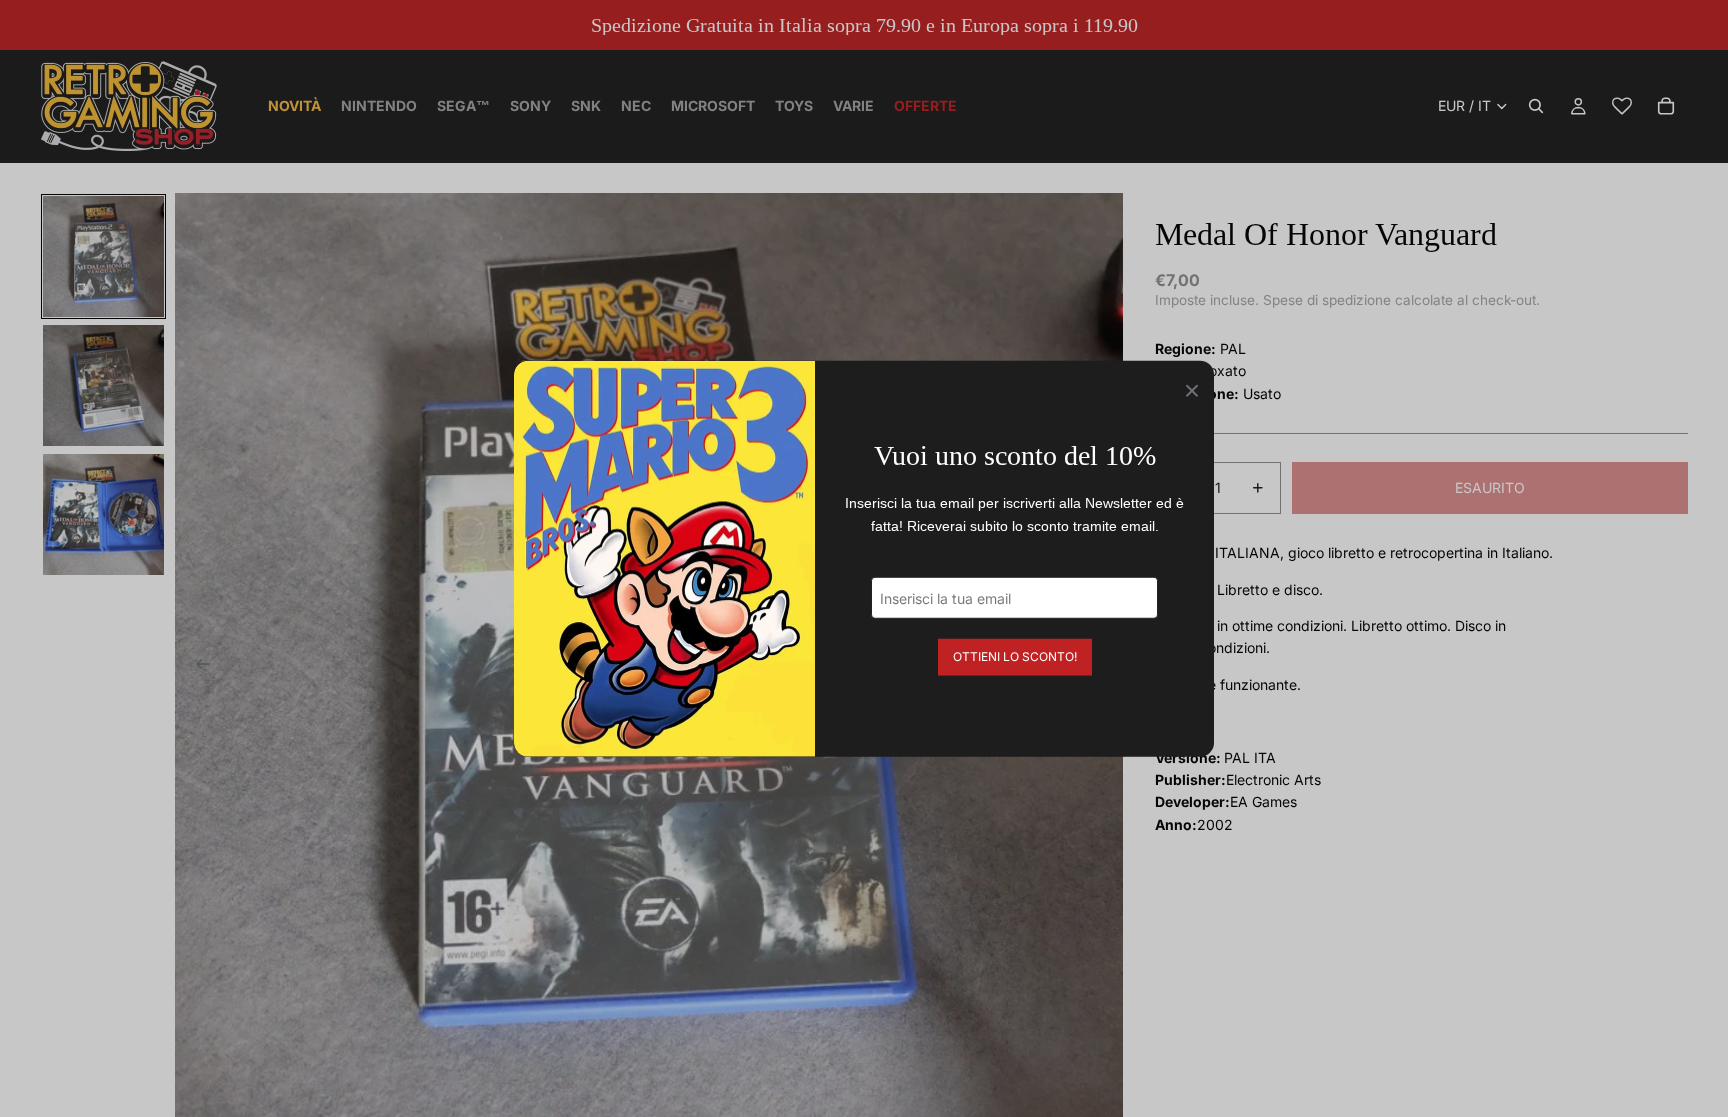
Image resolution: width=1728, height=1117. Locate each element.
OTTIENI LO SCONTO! (1015, 656)
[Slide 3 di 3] (103, 514)
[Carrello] (1666, 106)
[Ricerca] (1536, 106)
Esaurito (1490, 487)
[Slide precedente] (197, 667)
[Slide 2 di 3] (103, 385)
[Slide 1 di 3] (103, 256)
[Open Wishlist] (1622, 106)
